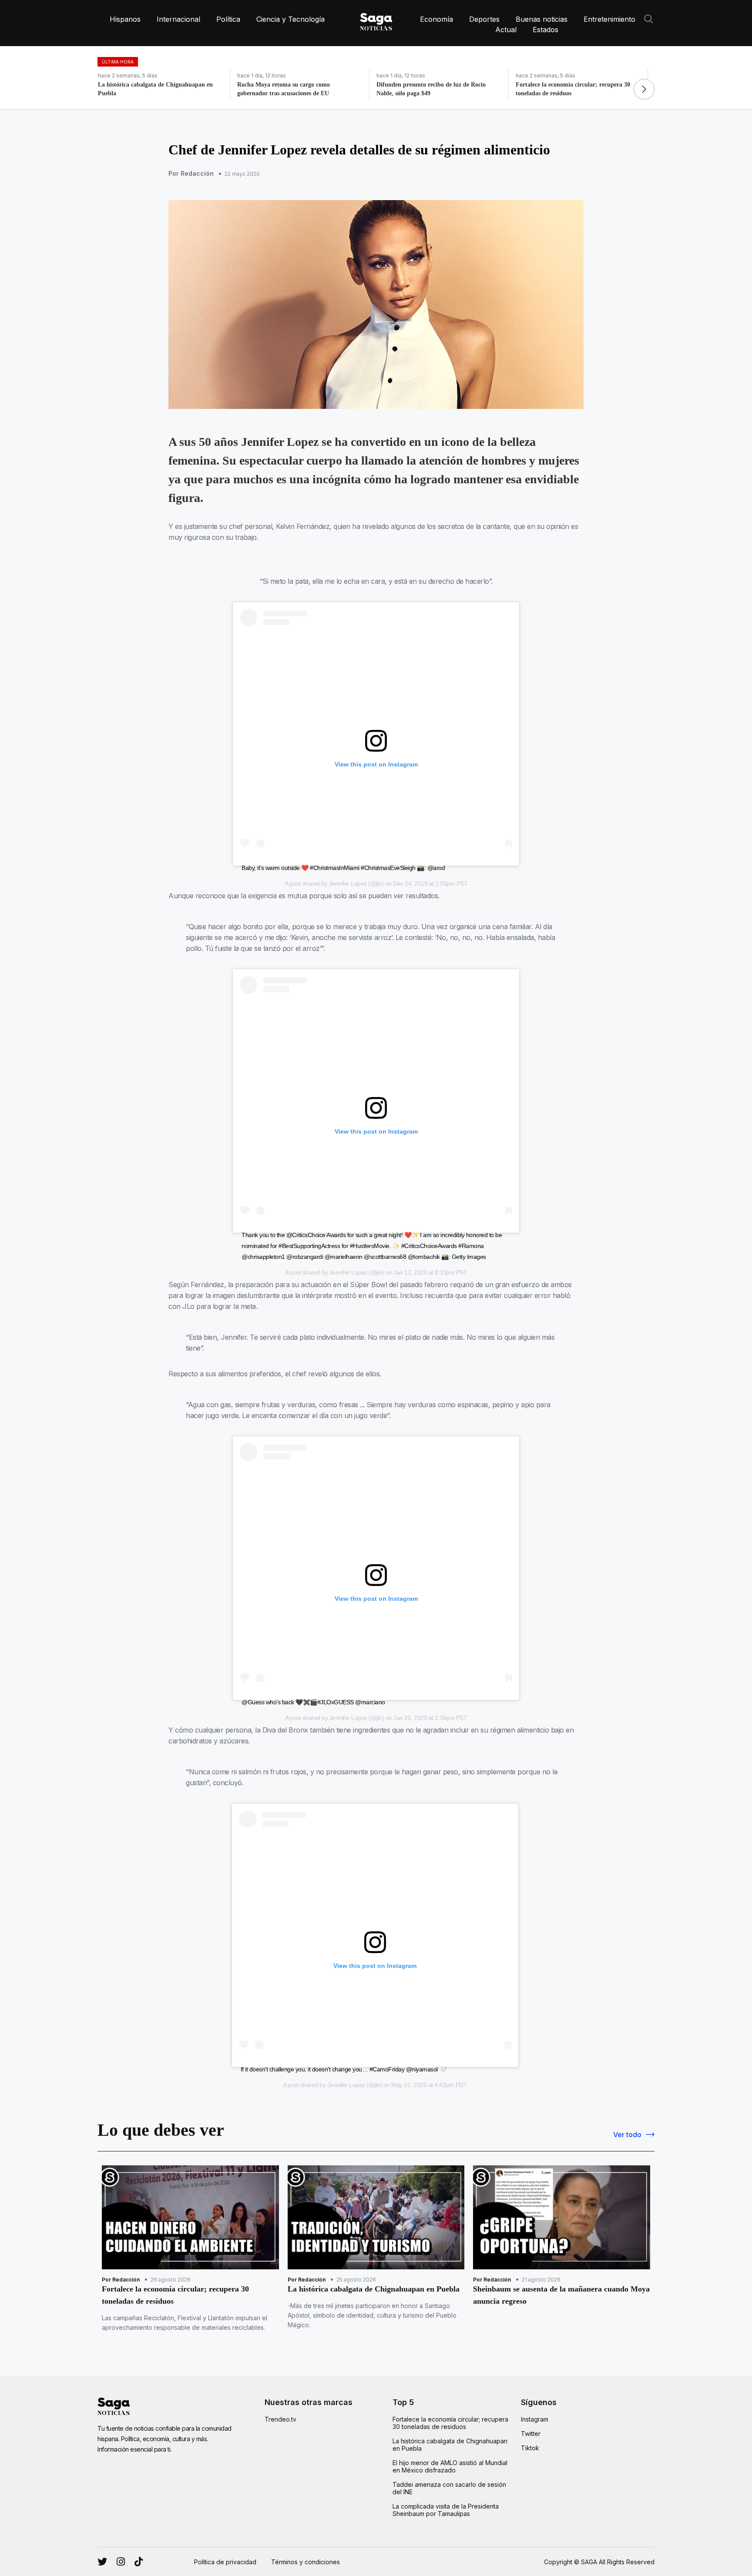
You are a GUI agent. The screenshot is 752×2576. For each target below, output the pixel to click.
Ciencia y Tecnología (290, 19)
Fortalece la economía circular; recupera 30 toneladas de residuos (450, 2423)
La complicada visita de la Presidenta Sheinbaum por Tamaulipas (446, 2510)
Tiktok (530, 2448)
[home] (376, 20)
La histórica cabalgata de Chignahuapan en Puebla (450, 2445)
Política (228, 19)
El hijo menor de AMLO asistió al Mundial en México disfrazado (450, 2466)
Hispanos (125, 19)
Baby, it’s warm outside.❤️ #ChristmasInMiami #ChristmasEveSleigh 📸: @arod (343, 868)
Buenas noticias (542, 19)
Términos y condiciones (305, 2562)
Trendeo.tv (280, 2419)
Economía (436, 19)
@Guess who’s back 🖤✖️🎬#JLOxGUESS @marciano (313, 1702)
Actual (506, 30)
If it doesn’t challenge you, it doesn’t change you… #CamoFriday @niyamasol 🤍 (344, 2069)
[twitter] (121, 2562)
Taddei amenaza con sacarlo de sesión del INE (449, 2488)
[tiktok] (139, 2562)
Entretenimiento (609, 19)
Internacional (178, 19)
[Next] (644, 89)
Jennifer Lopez (348, 883)
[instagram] (102, 2562)
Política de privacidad (225, 2562)
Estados (546, 30)
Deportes (484, 19)
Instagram (535, 2419)
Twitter (531, 2434)
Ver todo (627, 2134)
